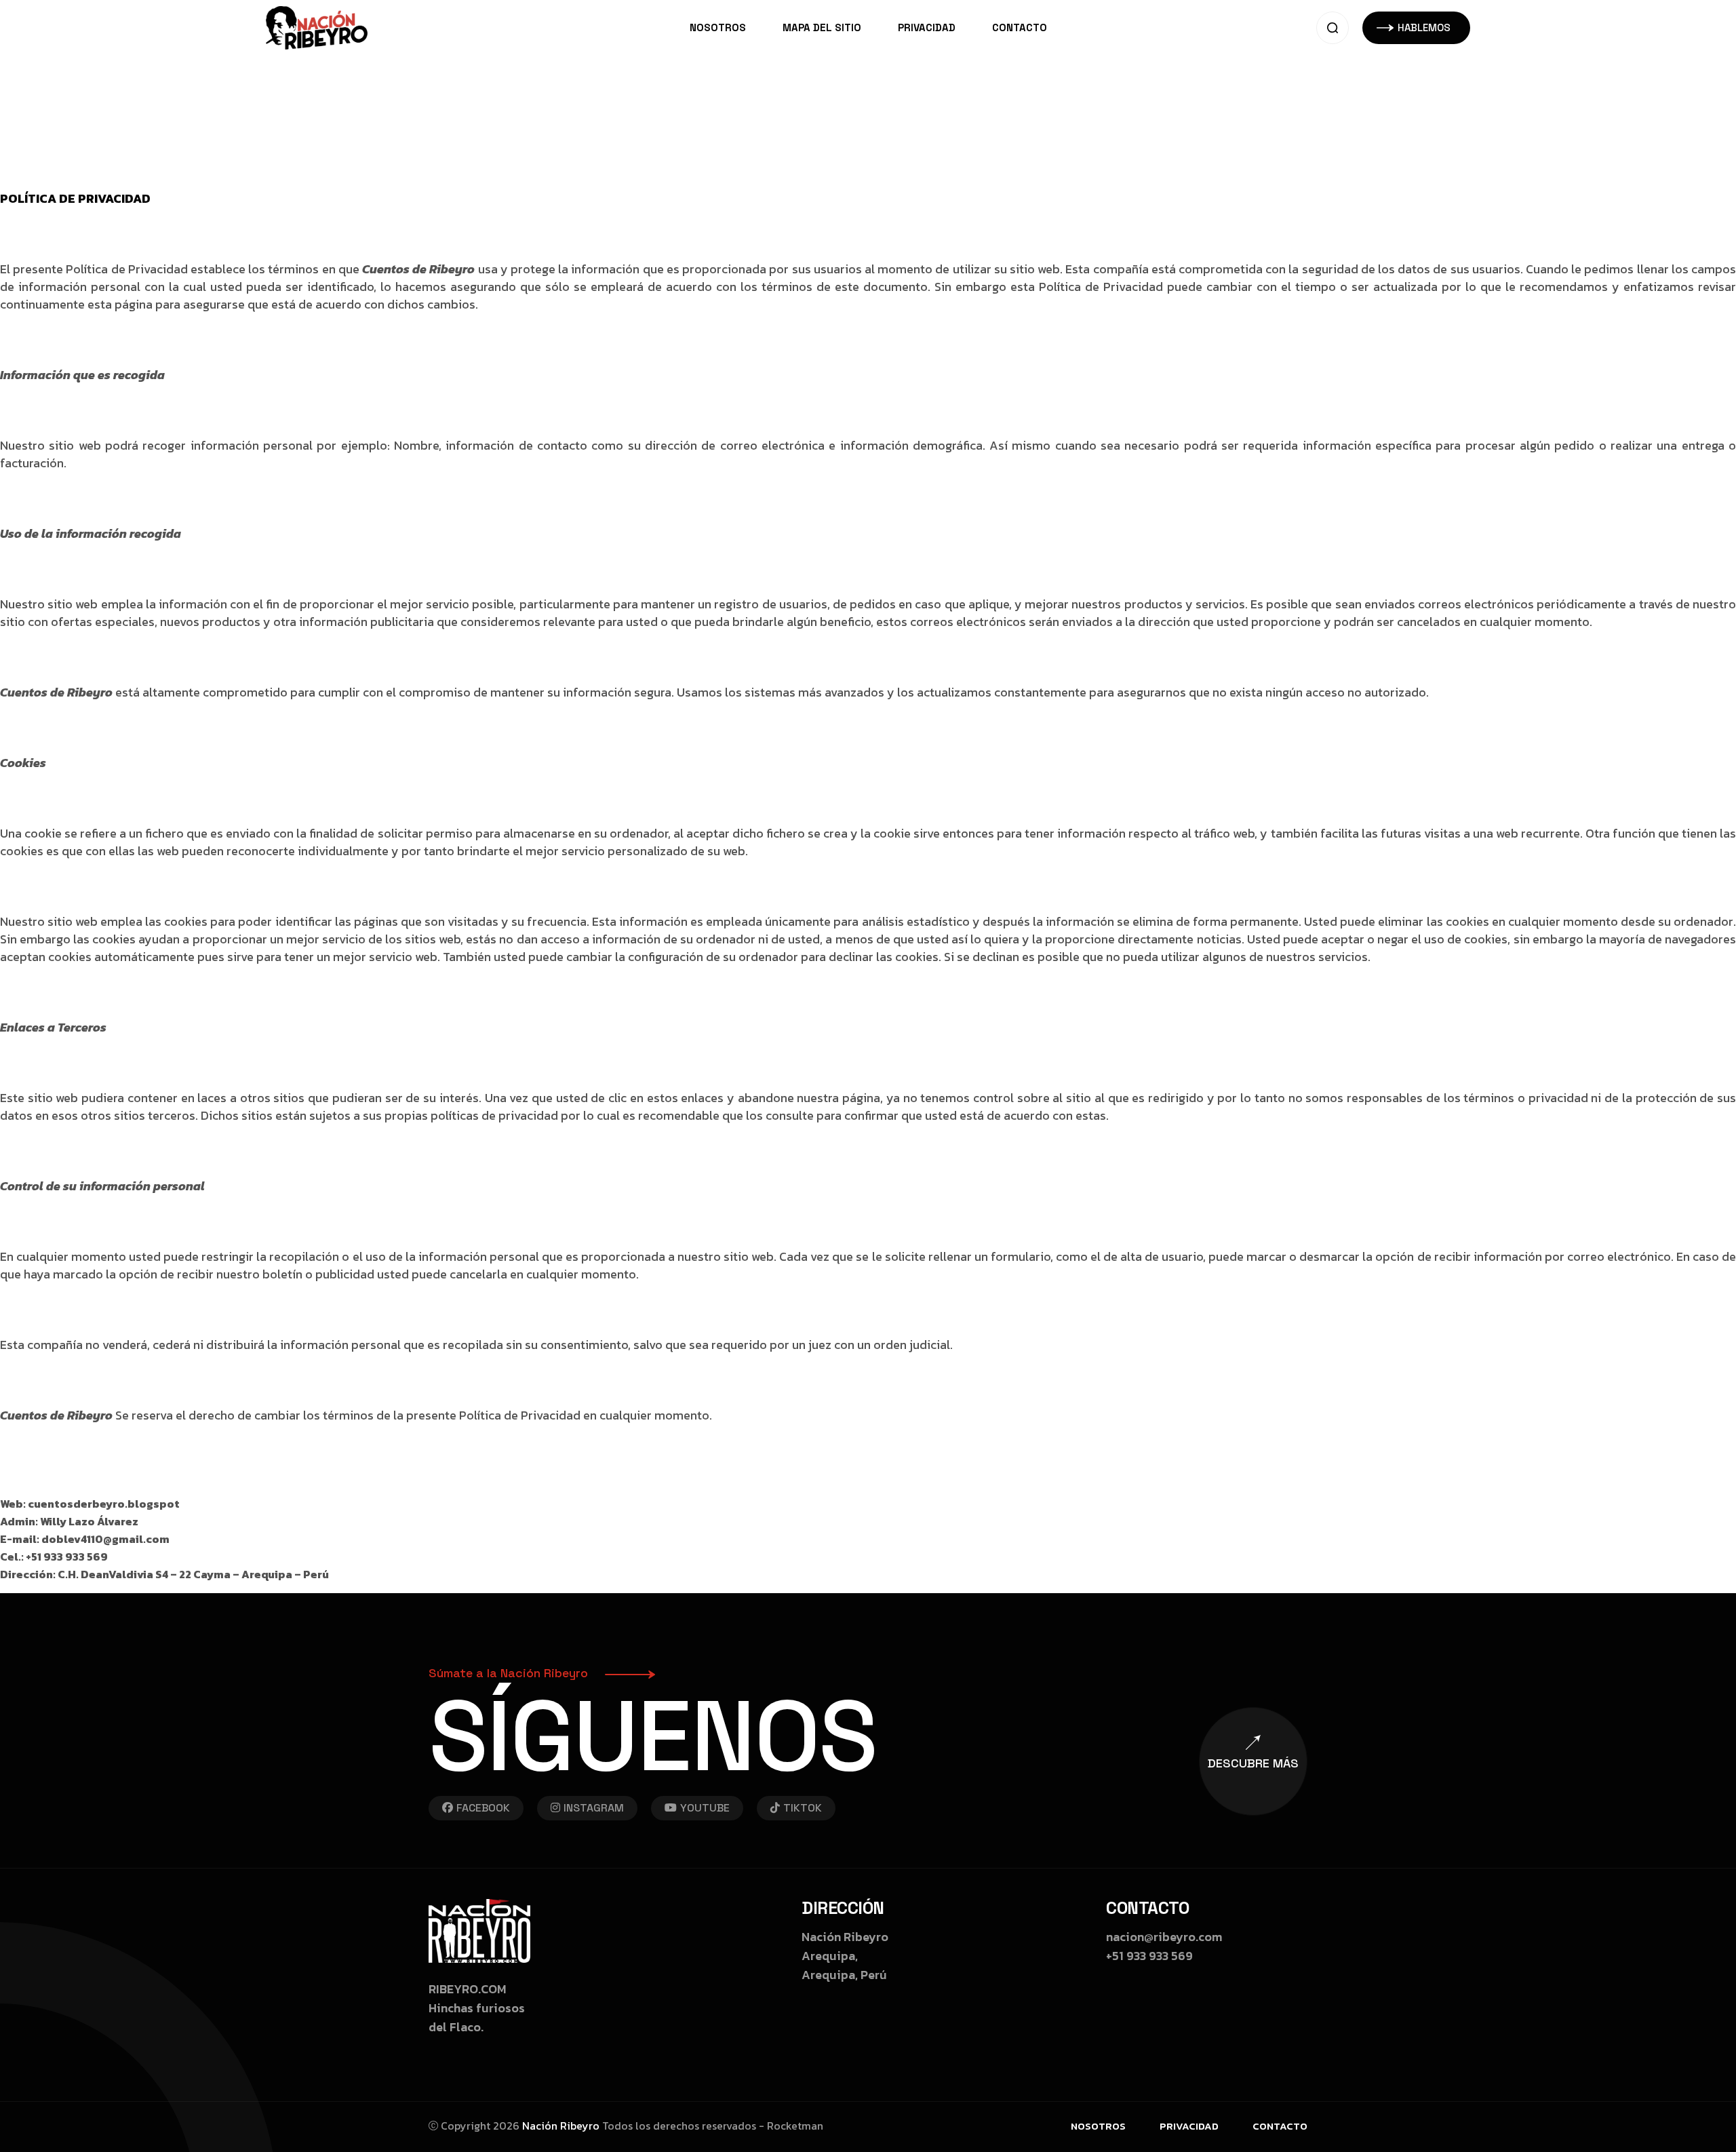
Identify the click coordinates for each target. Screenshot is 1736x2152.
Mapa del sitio (822, 27)
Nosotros (718, 27)
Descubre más (1253, 1763)
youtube (705, 1808)
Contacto (1020, 27)
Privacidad (927, 27)
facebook (483, 1808)
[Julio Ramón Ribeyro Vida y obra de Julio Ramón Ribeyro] (317, 26)
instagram (594, 1808)
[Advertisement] (407, 95)
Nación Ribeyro (561, 2126)
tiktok (803, 1808)
